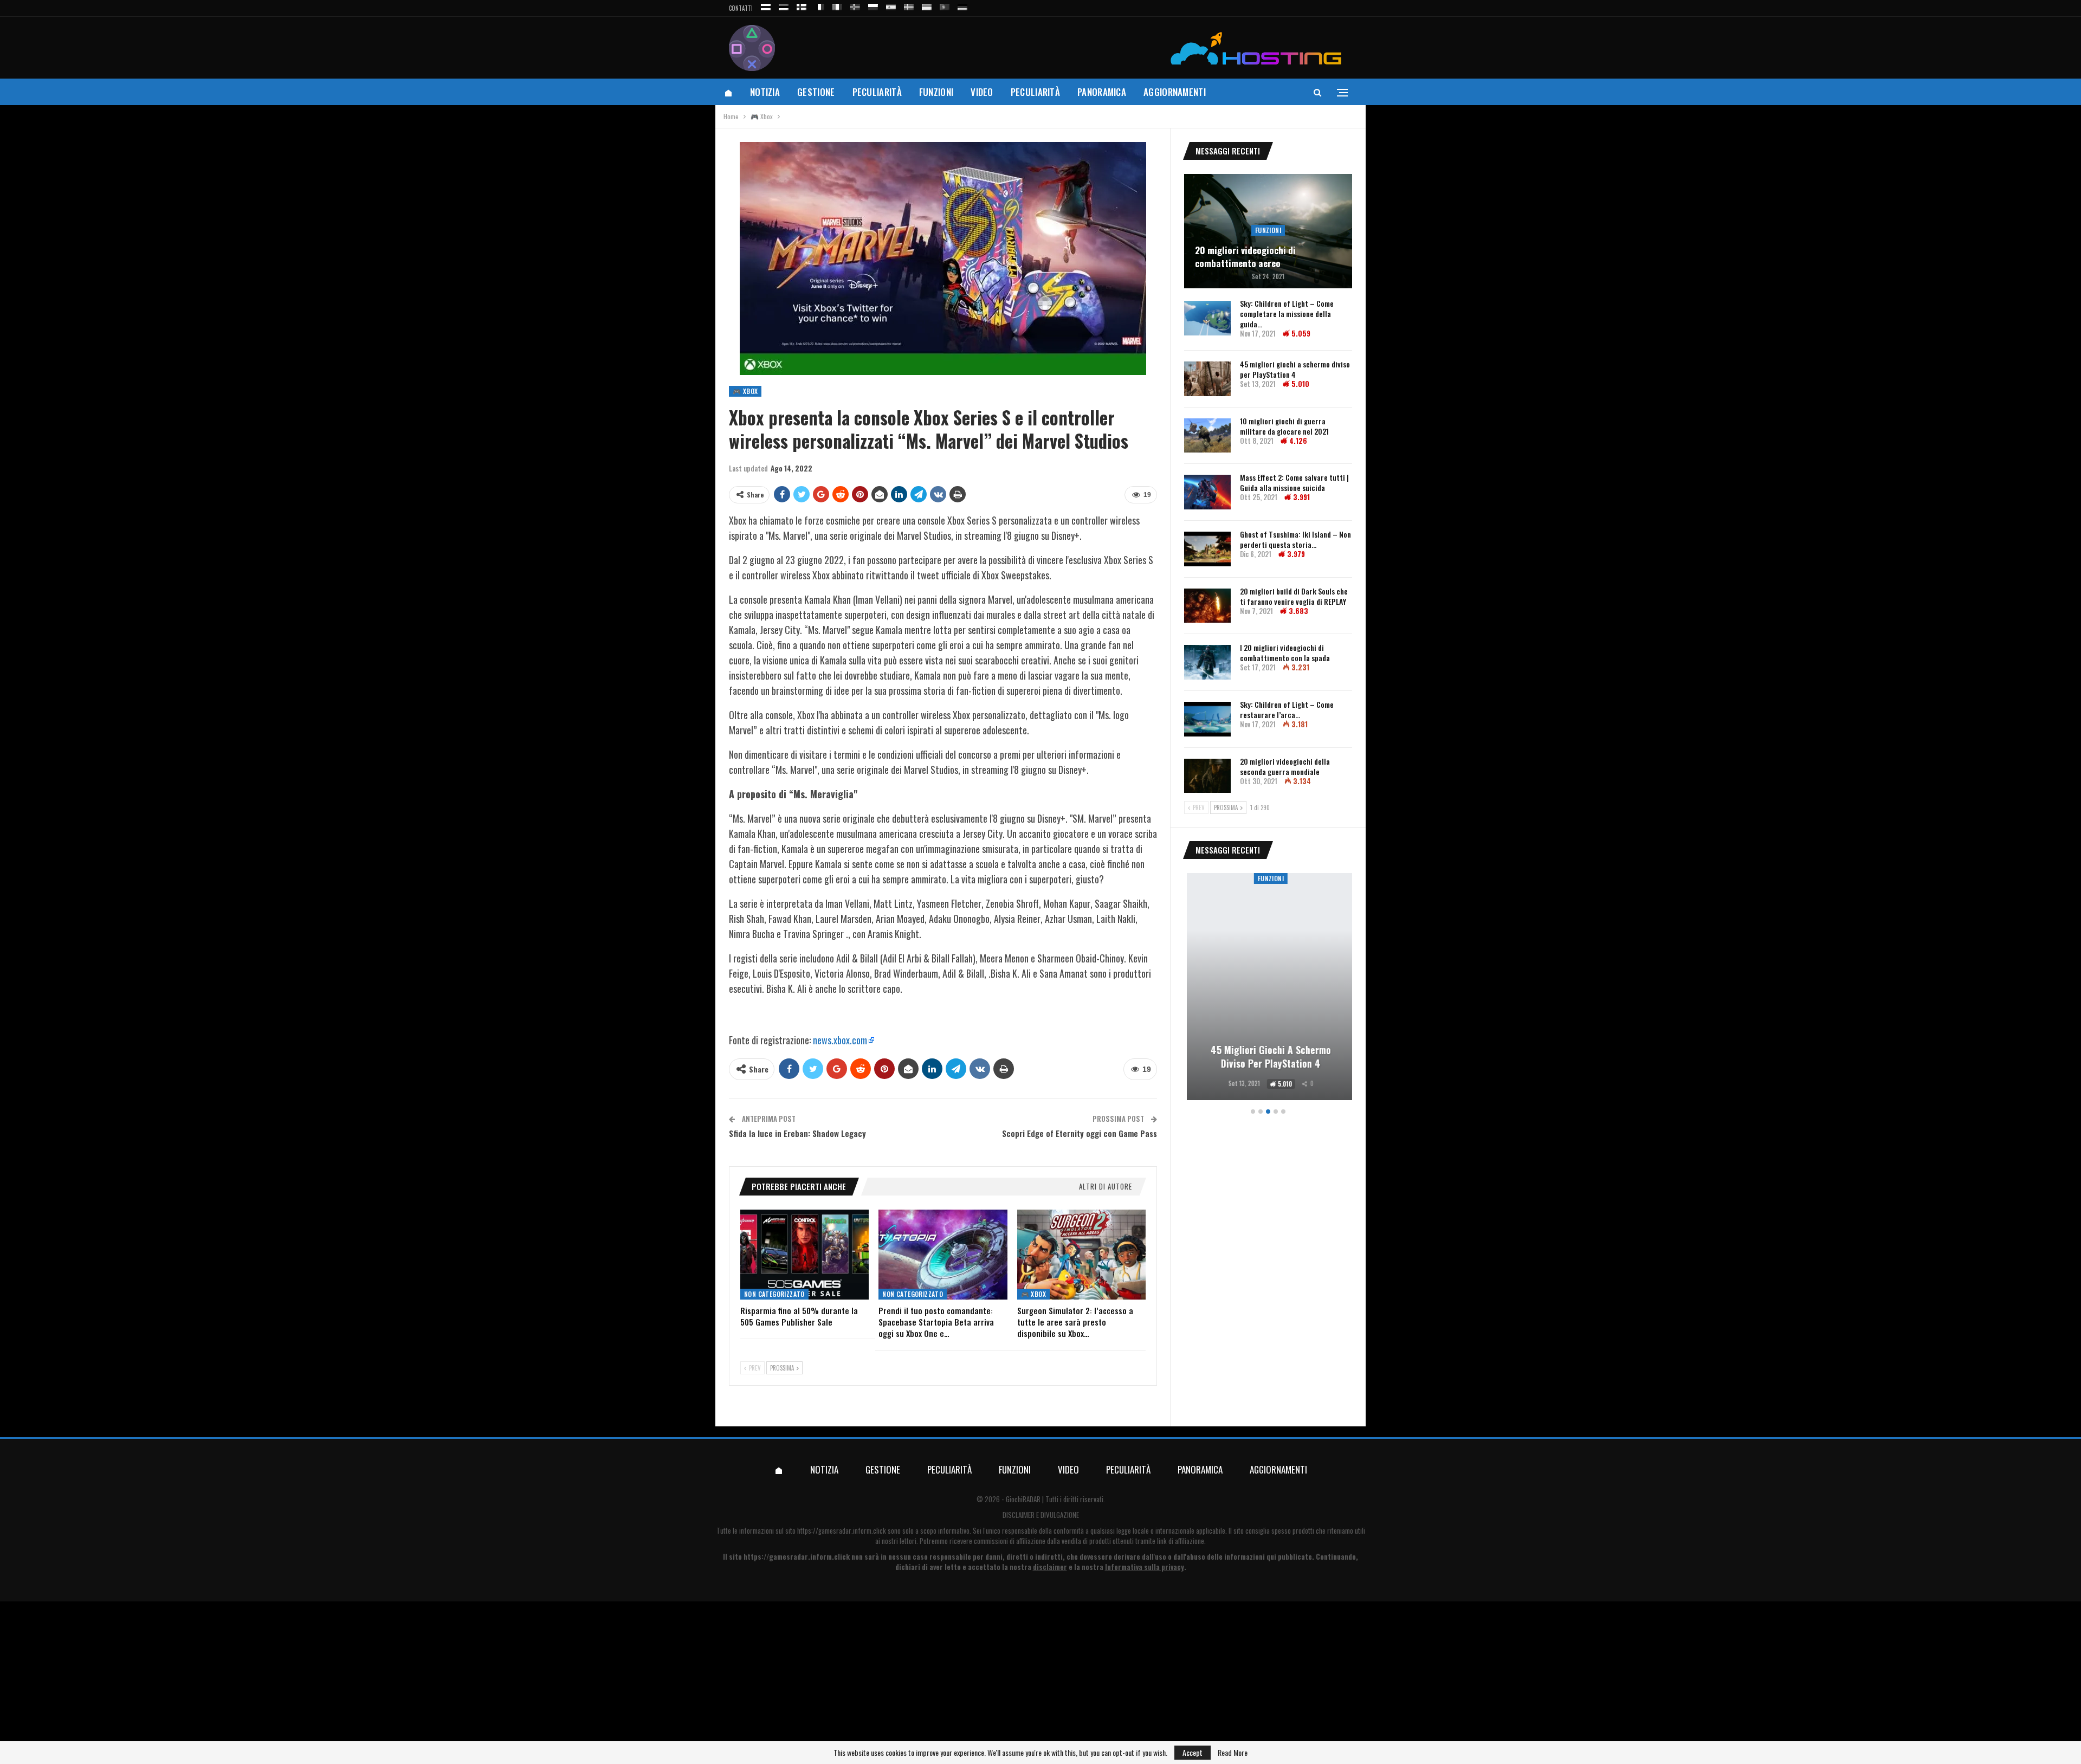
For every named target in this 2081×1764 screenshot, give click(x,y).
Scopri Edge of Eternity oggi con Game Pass (1080, 1133)
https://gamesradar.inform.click (842, 1530)
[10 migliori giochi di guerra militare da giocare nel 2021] (1207, 436)
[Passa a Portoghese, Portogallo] (945, 5)
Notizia (765, 92)
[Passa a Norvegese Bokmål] (855, 5)
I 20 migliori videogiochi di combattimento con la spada (1285, 652)
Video (982, 92)
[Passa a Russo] (766, 5)
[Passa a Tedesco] (962, 5)
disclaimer (1050, 1567)
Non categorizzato (774, 1294)
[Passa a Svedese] (909, 5)
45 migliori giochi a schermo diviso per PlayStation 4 (1295, 369)
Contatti (741, 8)
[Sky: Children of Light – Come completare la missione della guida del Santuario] (1207, 318)
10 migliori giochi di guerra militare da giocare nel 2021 (1284, 426)
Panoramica (1102, 92)
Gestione (816, 92)
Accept (1193, 1752)
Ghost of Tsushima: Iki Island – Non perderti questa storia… (1295, 539)
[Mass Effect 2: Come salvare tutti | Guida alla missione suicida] (1207, 492)
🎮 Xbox (745, 391)
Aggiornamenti (1175, 92)
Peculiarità (877, 92)
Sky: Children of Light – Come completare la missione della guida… (1287, 314)
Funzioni (936, 92)
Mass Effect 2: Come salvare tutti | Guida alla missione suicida (1294, 482)
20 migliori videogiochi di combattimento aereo (1245, 257)
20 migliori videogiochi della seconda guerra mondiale (1285, 766)
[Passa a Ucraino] (927, 5)
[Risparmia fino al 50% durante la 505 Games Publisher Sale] (804, 1255)
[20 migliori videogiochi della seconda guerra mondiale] (1207, 776)
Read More (1233, 1753)
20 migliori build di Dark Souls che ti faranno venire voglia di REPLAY (1294, 596)
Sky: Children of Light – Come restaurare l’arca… (1287, 709)
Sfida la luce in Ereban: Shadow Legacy (797, 1133)
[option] (1268, 988)
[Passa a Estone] (784, 5)
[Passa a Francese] (819, 5)
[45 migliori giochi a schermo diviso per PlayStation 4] (1207, 379)
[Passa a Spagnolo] (891, 5)
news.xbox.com (840, 1040)
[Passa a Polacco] (873, 5)
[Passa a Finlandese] (802, 5)
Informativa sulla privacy (1145, 1567)
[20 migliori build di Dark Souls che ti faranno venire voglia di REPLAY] (1207, 606)
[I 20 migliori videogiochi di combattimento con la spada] (1207, 662)
